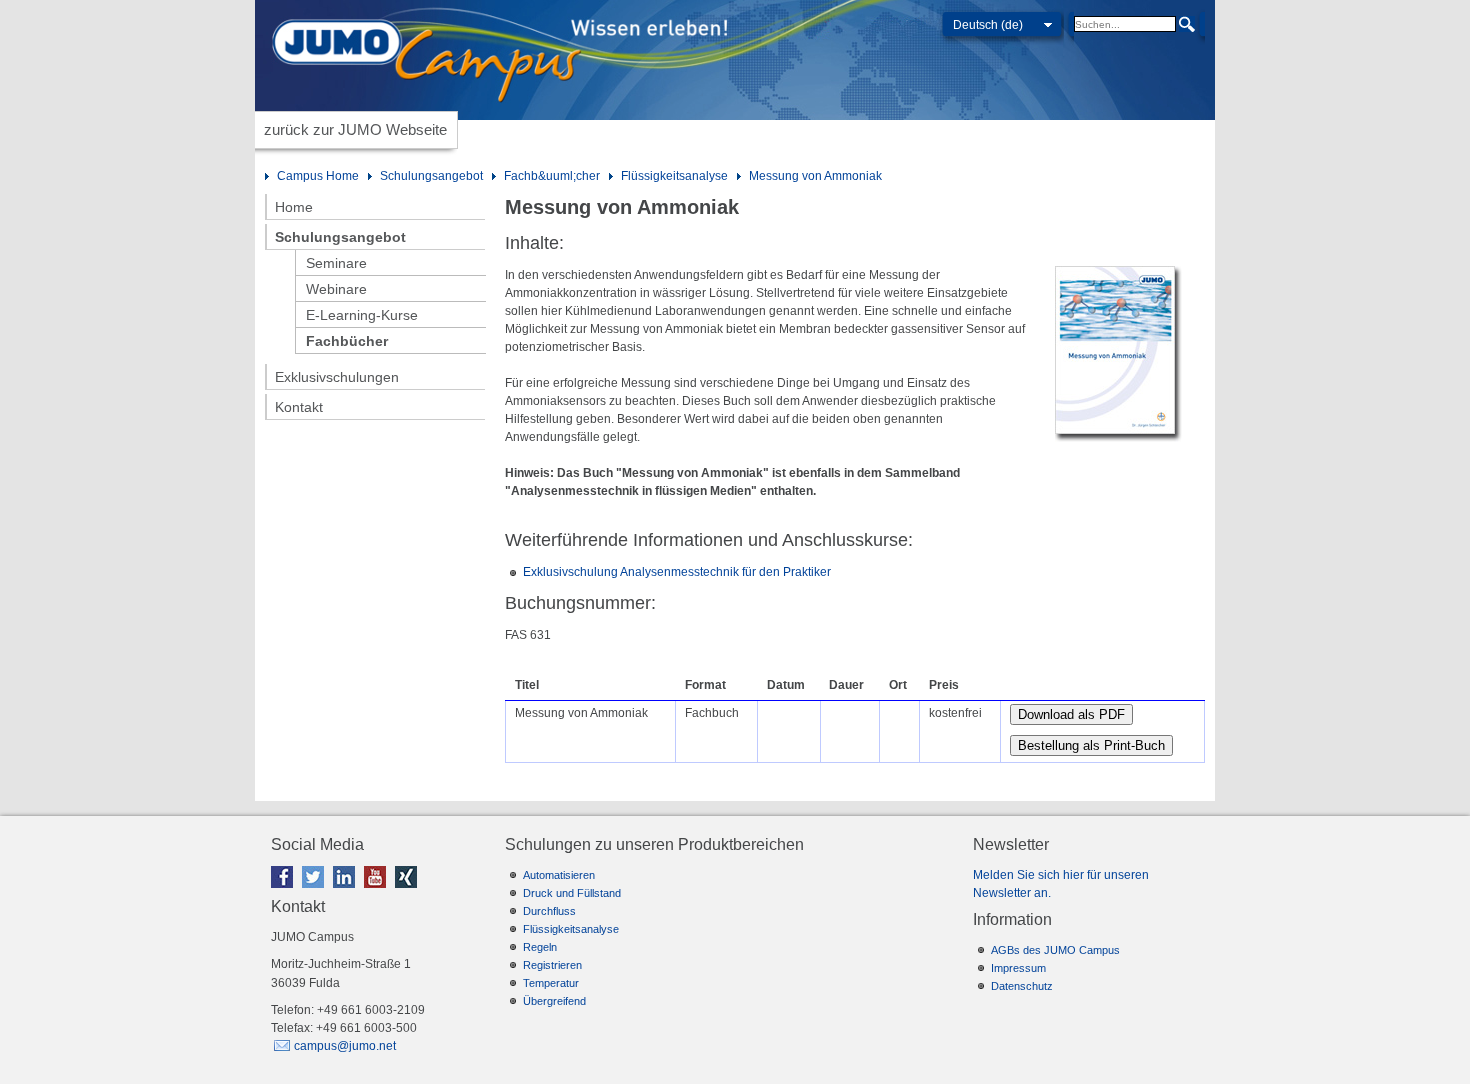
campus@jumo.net (345, 1046)
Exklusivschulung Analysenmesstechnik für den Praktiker (677, 572)
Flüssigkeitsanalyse (674, 176)
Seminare (336, 263)
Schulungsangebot (431, 176)
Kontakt (299, 407)
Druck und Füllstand (572, 893)
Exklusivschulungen (337, 377)
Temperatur (551, 983)
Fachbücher (347, 341)
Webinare (336, 289)
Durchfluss (549, 911)
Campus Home (318, 176)
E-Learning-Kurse (362, 315)
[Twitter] (316, 892)
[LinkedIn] (347, 892)
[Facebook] (285, 892)
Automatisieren (559, 875)
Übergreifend (554, 1001)
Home (294, 207)
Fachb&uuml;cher (552, 176)
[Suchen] (1187, 24)
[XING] (409, 892)
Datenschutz (1022, 986)
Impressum (1018, 968)
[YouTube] (378, 892)
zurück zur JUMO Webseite (355, 129)
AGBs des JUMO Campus (1055, 950)
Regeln (540, 947)
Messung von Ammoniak (815, 176)
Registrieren (552, 965)
